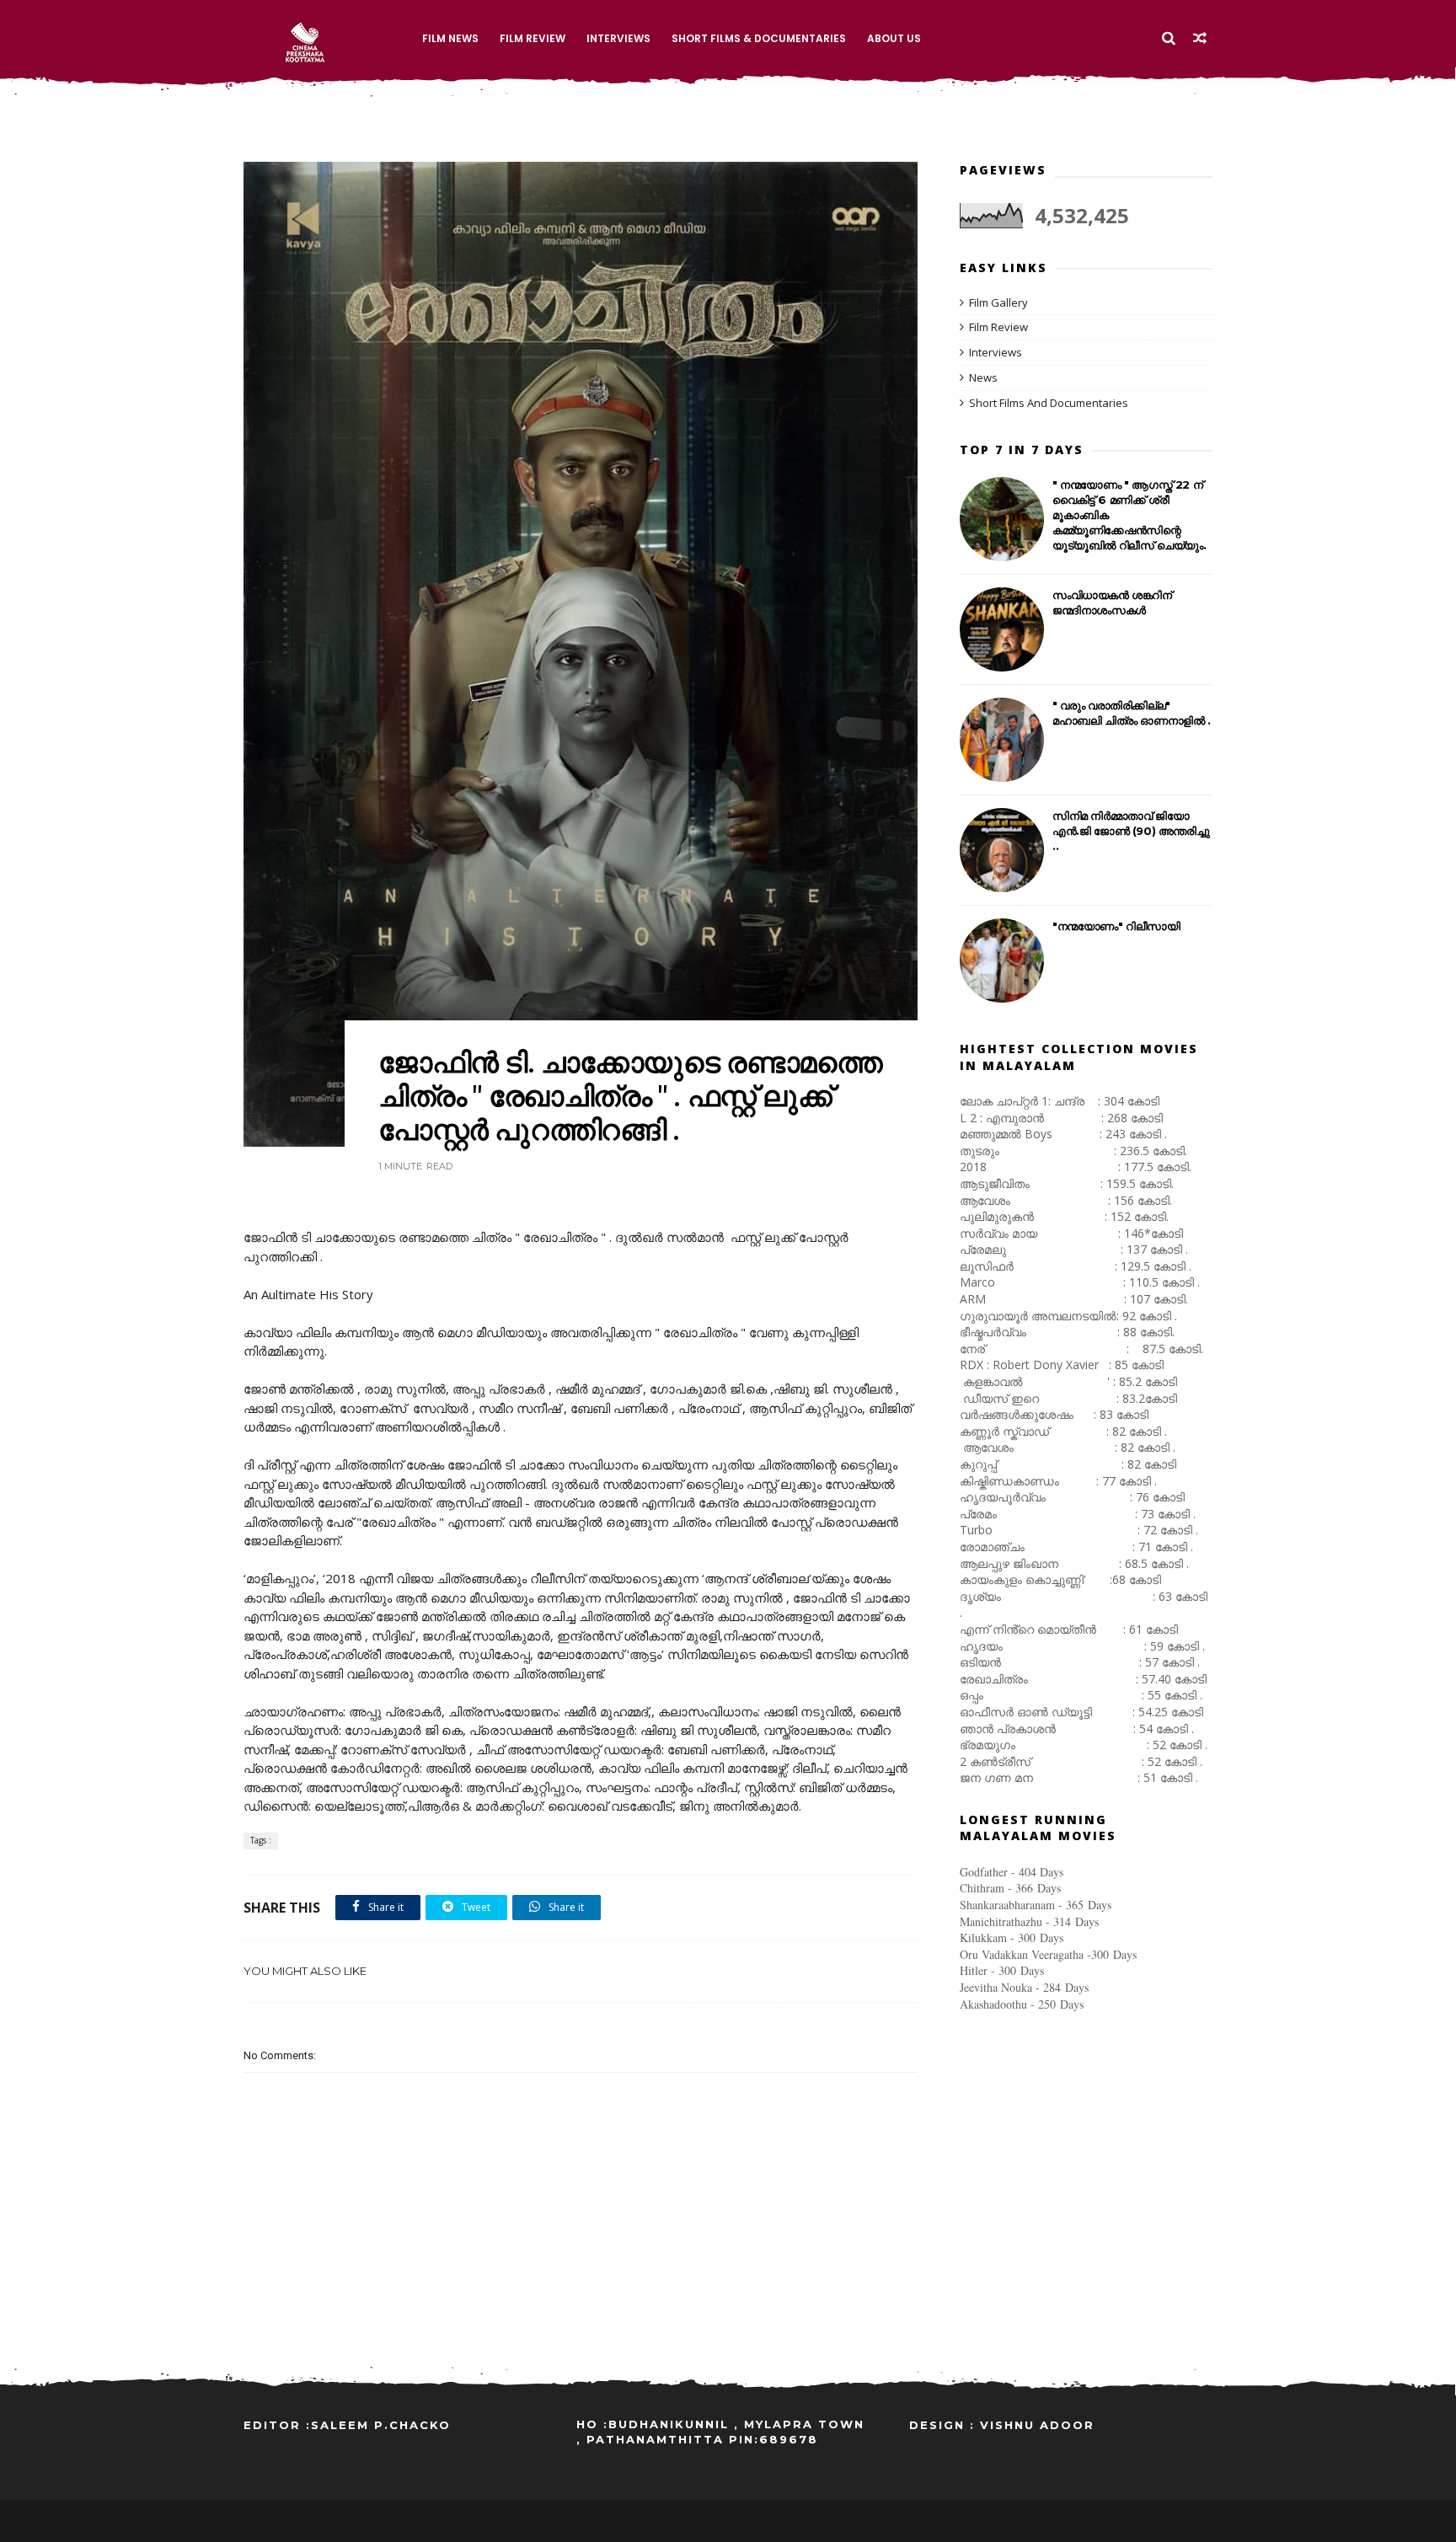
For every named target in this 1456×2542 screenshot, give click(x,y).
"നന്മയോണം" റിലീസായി (1116, 926)
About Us (894, 38)
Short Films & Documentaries (759, 38)
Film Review (533, 38)
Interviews (618, 38)
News (983, 377)
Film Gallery (998, 302)
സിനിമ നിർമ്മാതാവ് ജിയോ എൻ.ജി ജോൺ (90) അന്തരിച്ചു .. (1131, 831)
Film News (450, 38)
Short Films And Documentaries (1049, 403)
